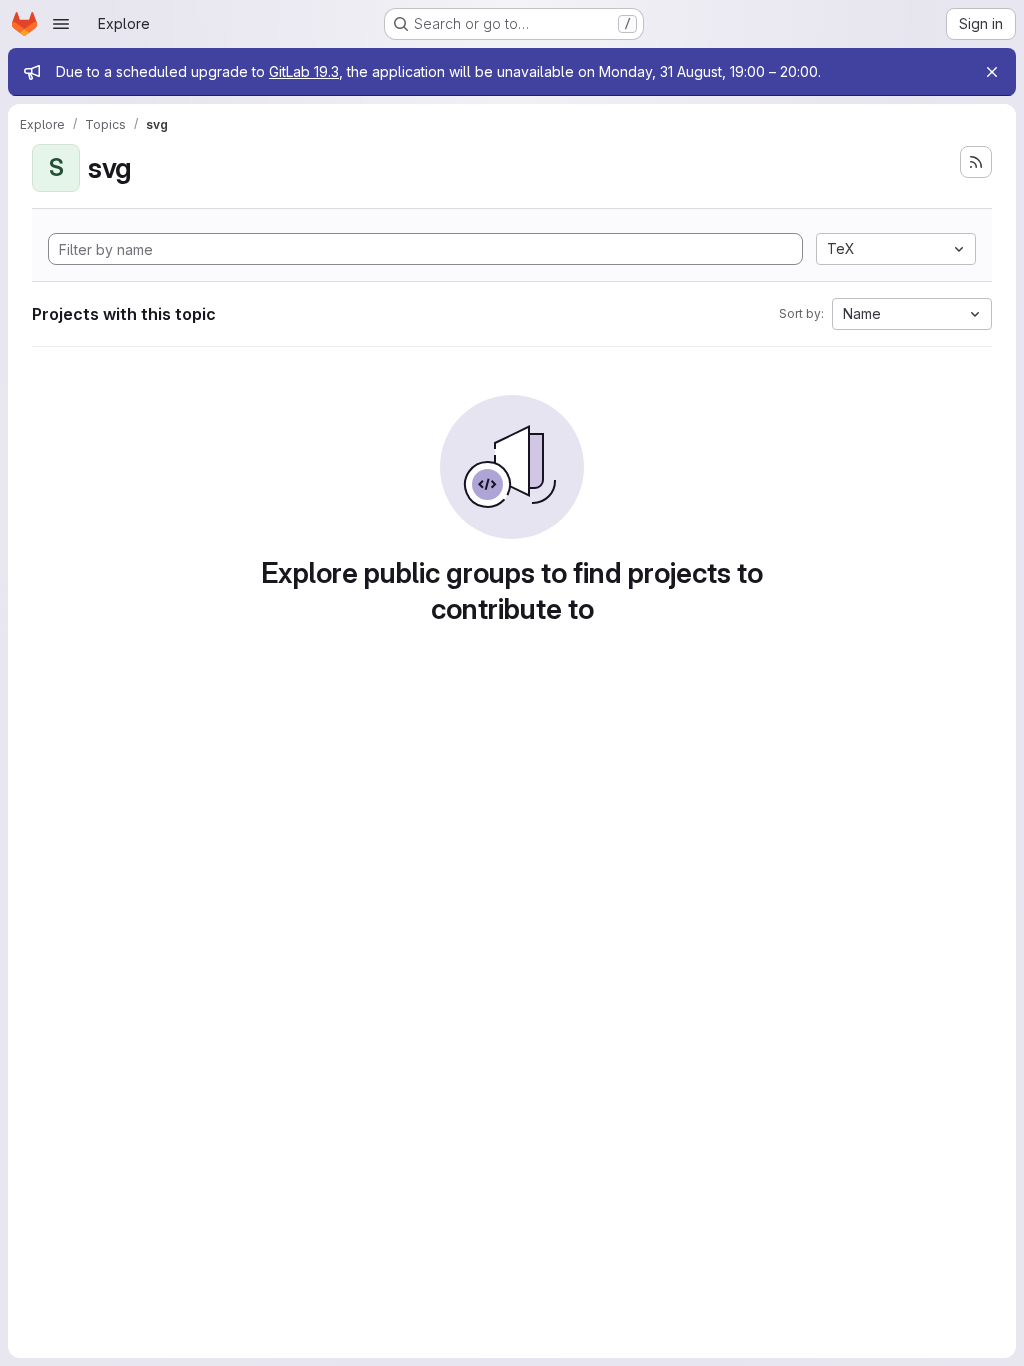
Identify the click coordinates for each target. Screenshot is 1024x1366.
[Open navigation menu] (61, 24)
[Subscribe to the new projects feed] (976, 162)
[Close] (992, 72)
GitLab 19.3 (304, 71)
